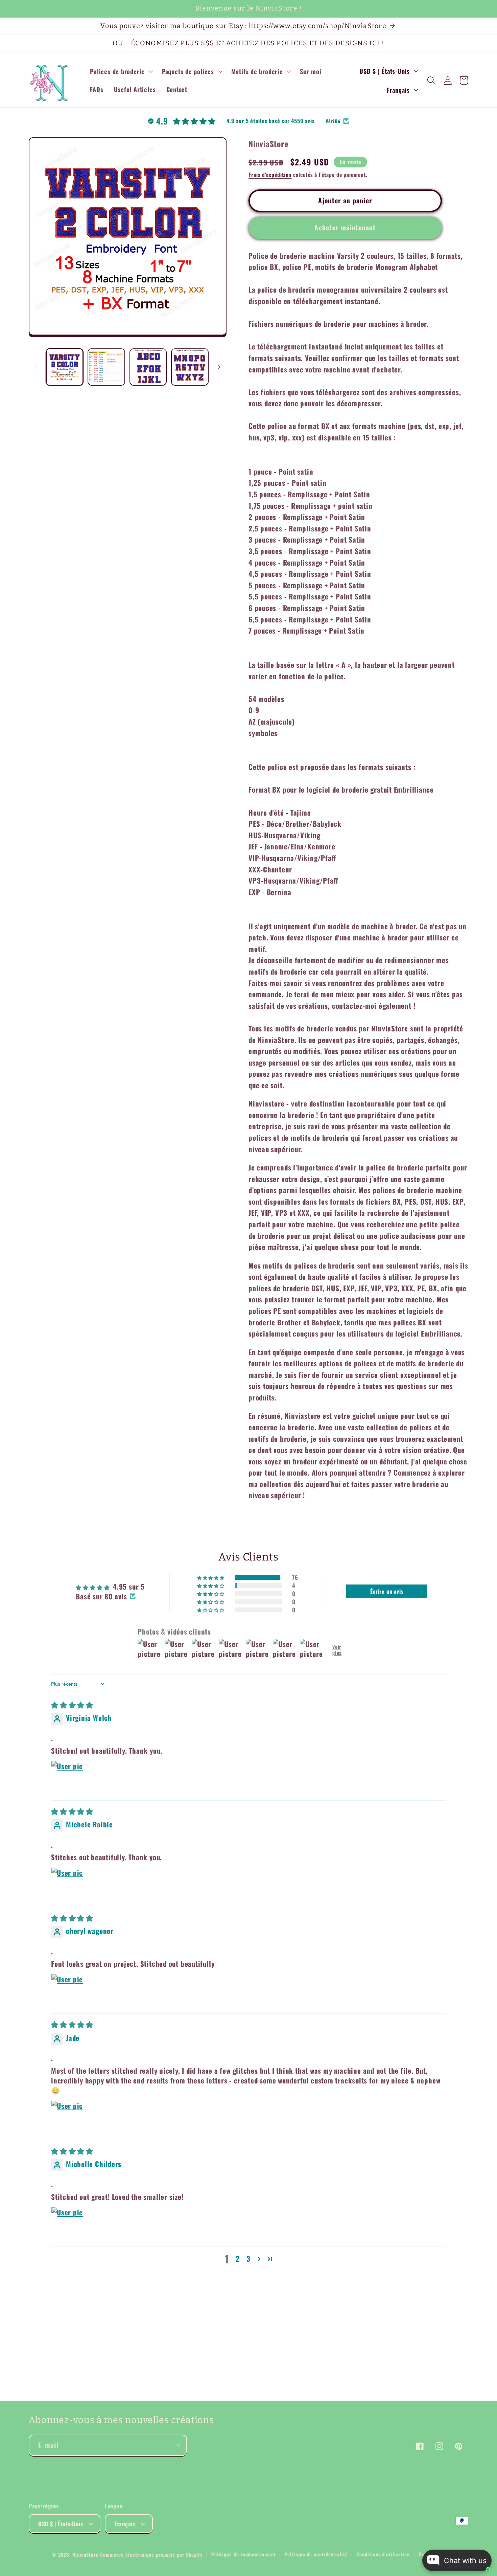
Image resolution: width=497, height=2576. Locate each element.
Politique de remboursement (244, 2554)
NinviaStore (85, 2555)
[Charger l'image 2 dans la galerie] (106, 367)
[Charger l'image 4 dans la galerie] (190, 367)
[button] (121, 71)
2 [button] (238, 2259)
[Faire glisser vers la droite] (219, 367)
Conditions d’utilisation (383, 2554)
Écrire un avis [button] (387, 1591)
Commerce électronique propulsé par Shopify (151, 2555)
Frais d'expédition (270, 174)
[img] (72, 1704)
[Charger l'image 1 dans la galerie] (65, 367)
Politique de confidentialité (316, 2554)
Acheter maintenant (345, 227)
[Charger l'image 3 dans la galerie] (148, 367)
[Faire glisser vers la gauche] (36, 367)
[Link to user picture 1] (67, 1777)
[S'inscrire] (177, 2445)
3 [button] (249, 2259)
